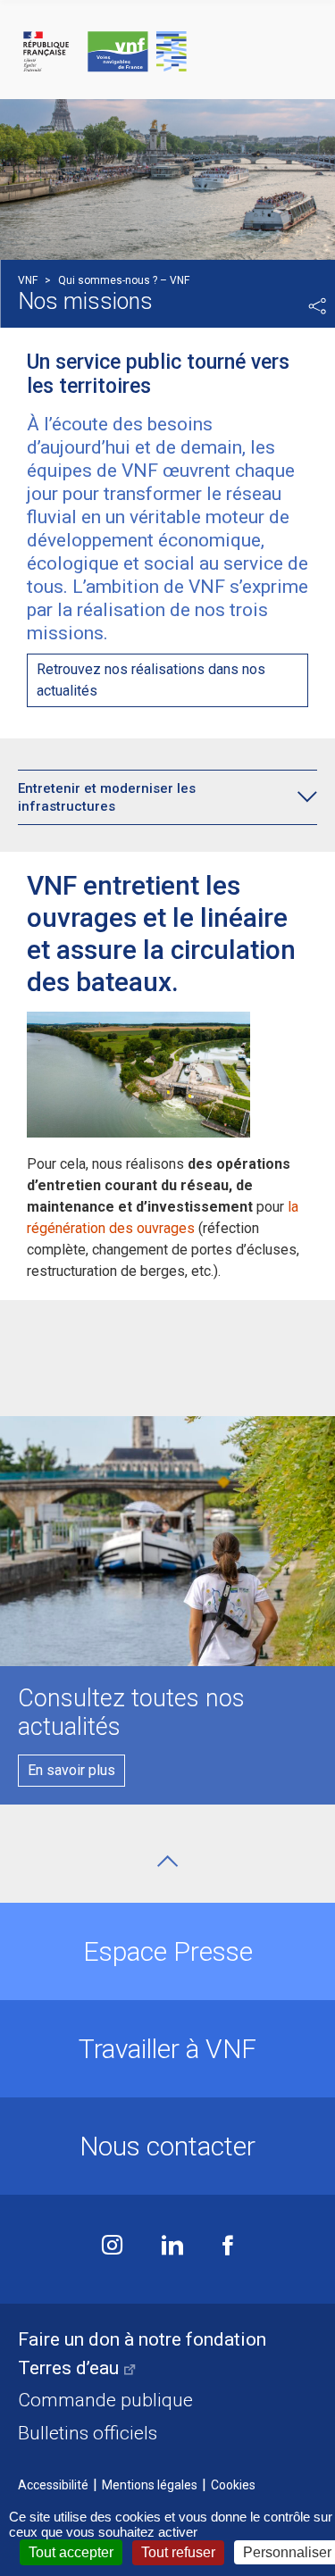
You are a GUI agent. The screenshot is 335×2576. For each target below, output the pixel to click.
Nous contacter (167, 2146)
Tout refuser (178, 2552)
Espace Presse (168, 1951)
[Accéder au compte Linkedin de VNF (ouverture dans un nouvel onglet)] (172, 2247)
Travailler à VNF (167, 2049)
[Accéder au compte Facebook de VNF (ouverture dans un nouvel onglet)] (228, 2247)
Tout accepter (71, 2552)
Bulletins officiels (88, 2433)
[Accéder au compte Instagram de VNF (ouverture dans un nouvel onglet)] (112, 2247)
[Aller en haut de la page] (167, 1861)
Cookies (233, 2485)
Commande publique (105, 2400)
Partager (317, 306)
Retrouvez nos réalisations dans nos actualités (151, 680)
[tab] (154, 797)
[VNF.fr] (167, 52)
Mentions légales (150, 2485)
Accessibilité (53, 2485)
